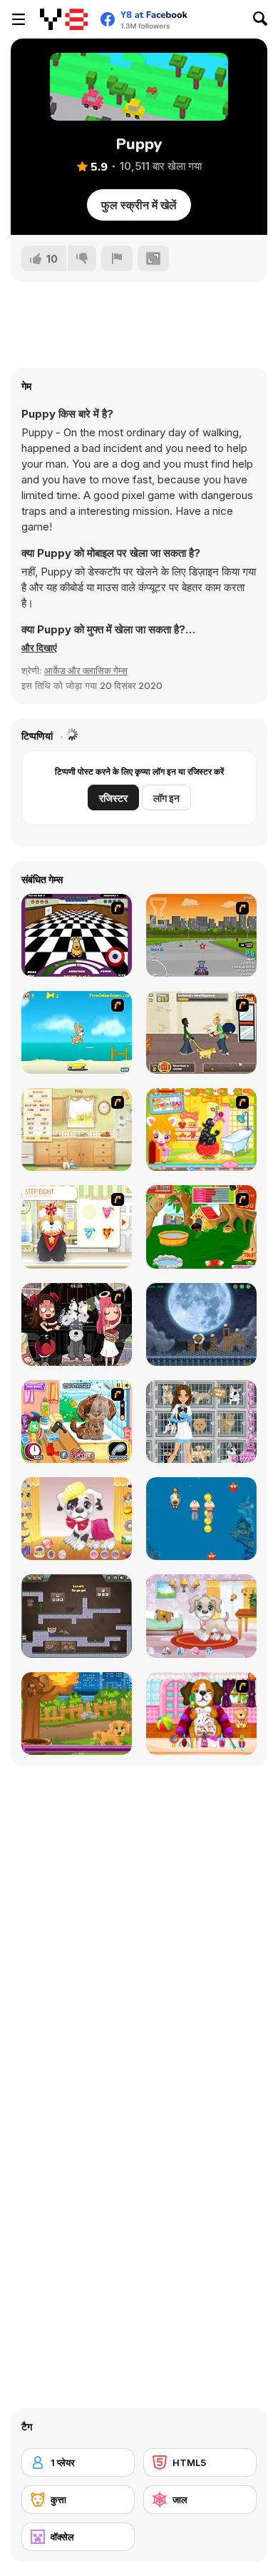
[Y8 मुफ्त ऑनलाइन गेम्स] (64, 19)
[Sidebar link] (19, 19)
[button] (39, 648)
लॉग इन (166, 798)
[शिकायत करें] (117, 258)
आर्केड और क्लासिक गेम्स (86, 670)
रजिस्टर (113, 798)
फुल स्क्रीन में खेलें (139, 205)
